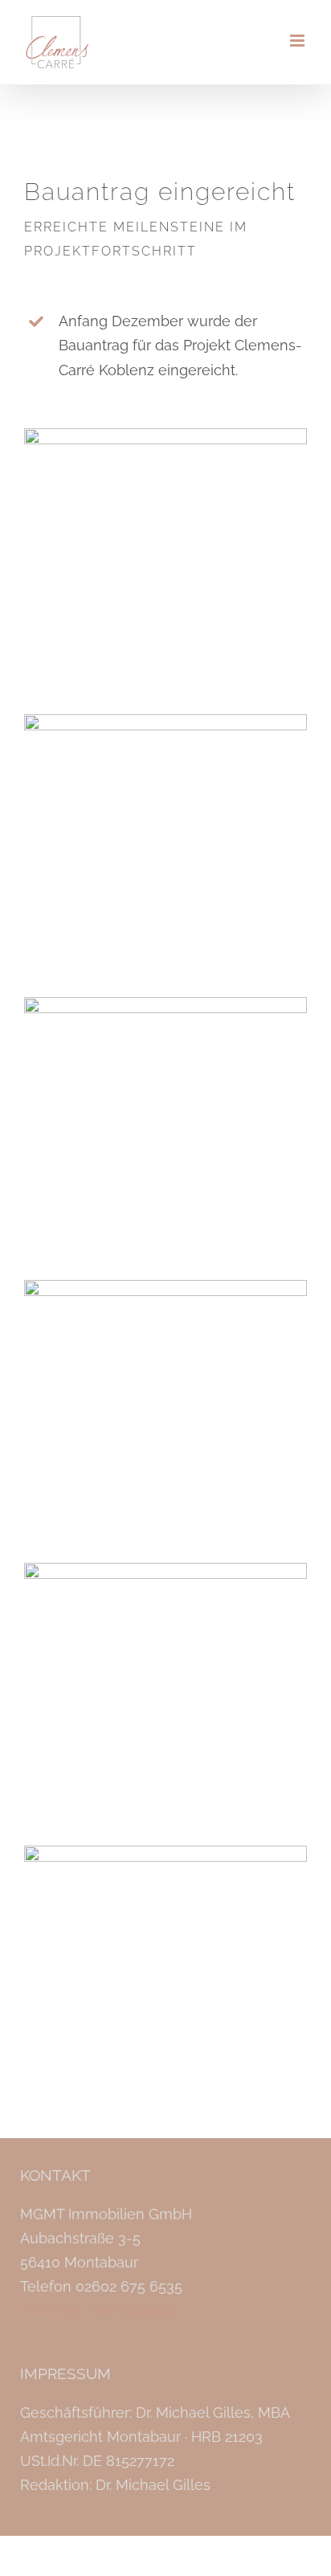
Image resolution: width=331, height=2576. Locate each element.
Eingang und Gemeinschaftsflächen (165, 1705)
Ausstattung (165, 1987)
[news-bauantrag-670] (165, 435)
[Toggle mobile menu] (298, 41)
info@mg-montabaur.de (100, 2310)
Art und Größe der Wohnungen (165, 1422)
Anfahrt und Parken (165, 856)
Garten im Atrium (165, 1139)
